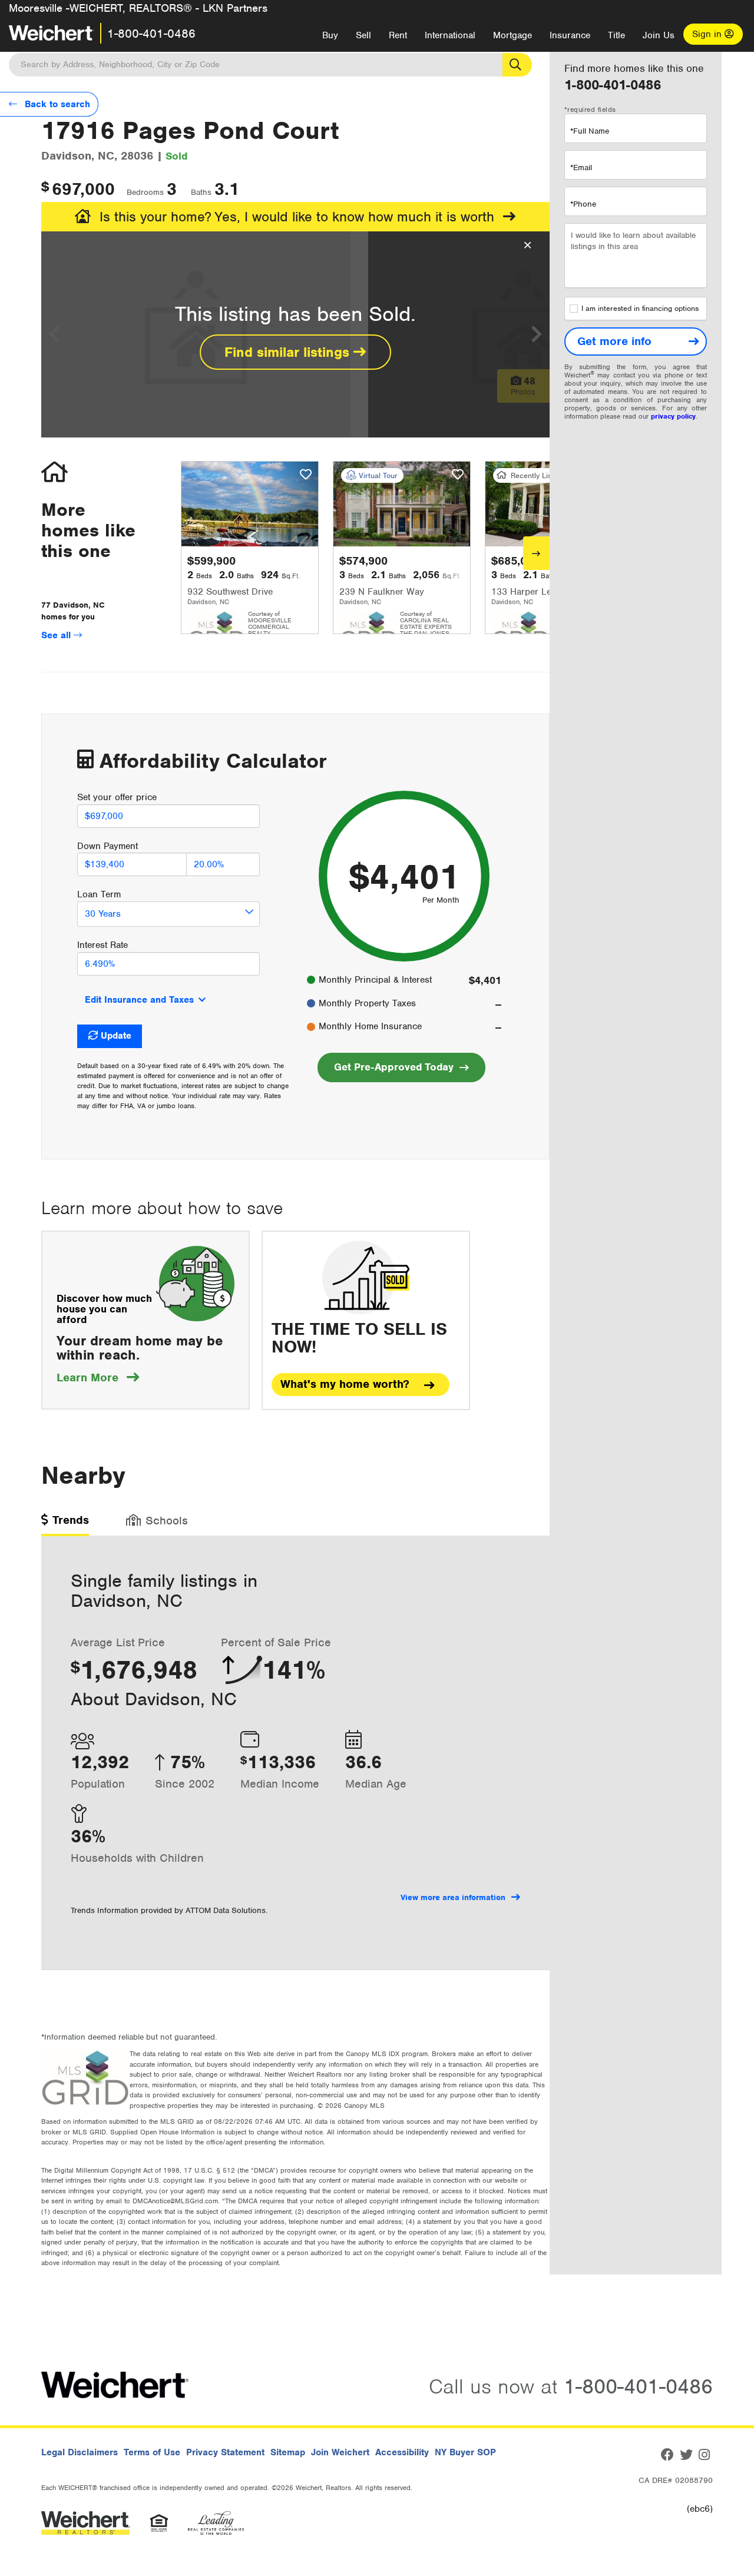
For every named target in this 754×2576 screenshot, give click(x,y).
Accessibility (402, 2452)
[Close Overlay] (528, 246)
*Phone (583, 204)
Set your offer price (117, 797)
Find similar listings (289, 352)
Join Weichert (340, 2452)
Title (616, 35)
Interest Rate (102, 945)
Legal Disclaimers (80, 2452)
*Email (581, 168)
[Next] (536, 553)
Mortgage (512, 35)
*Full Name (590, 131)
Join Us (659, 35)
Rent (398, 35)
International (450, 35)
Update (116, 1036)
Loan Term (99, 894)
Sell (363, 35)
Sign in (708, 34)
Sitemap (288, 2452)
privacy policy (673, 416)
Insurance (570, 35)
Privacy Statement (225, 2452)
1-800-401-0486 (151, 34)
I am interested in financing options (640, 309)
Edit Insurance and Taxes (139, 1000)
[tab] (65, 1524)
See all (57, 635)
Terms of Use (152, 2452)
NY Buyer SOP (465, 2452)
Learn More (98, 1377)
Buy (330, 35)
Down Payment (108, 846)
